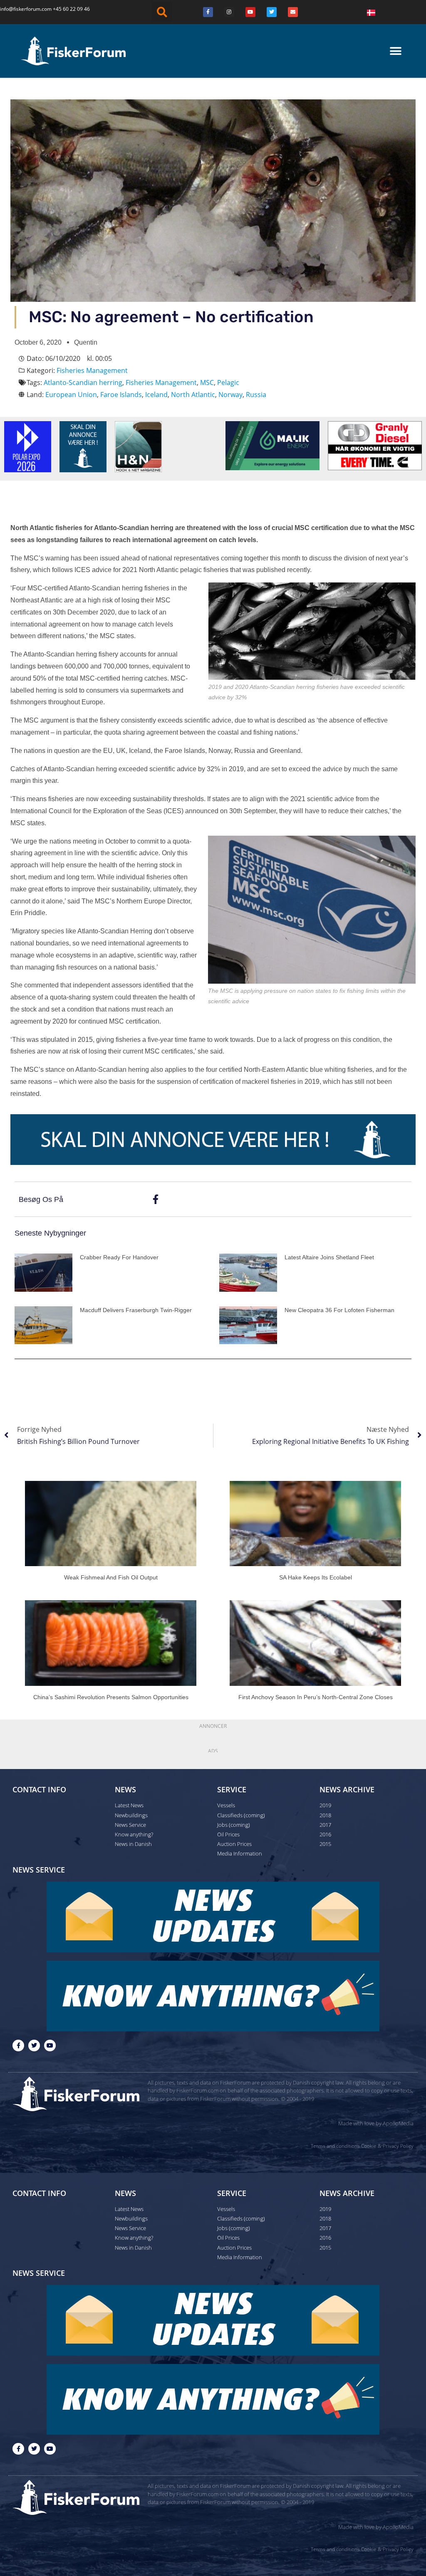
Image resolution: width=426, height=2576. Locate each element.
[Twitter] (272, 12)
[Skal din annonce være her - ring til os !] (83, 446)
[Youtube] (250, 12)
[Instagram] (229, 12)
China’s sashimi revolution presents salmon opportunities (111, 1697)
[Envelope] (293, 12)
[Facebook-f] (18, 2046)
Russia (256, 395)
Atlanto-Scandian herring (83, 382)
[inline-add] (213, 1139)
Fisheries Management (92, 370)
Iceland (156, 395)
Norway (230, 395)
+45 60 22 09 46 (71, 9)
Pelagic (228, 382)
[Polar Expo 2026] (28, 446)
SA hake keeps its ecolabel (316, 1577)
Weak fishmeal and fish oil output (111, 1577)
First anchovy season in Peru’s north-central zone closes (316, 1697)
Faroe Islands (121, 395)
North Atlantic (193, 395)
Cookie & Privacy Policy (387, 2146)
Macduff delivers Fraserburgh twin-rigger (136, 1310)
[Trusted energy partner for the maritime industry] (272, 445)
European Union (71, 395)
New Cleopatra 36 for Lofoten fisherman (339, 1310)
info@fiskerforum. (21, 9)
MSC (207, 382)
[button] (162, 12)
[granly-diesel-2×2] (375, 445)
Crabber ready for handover (119, 1257)
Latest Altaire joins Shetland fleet (329, 1257)
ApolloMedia (398, 2123)
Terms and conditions (335, 2146)
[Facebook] (208, 12)
